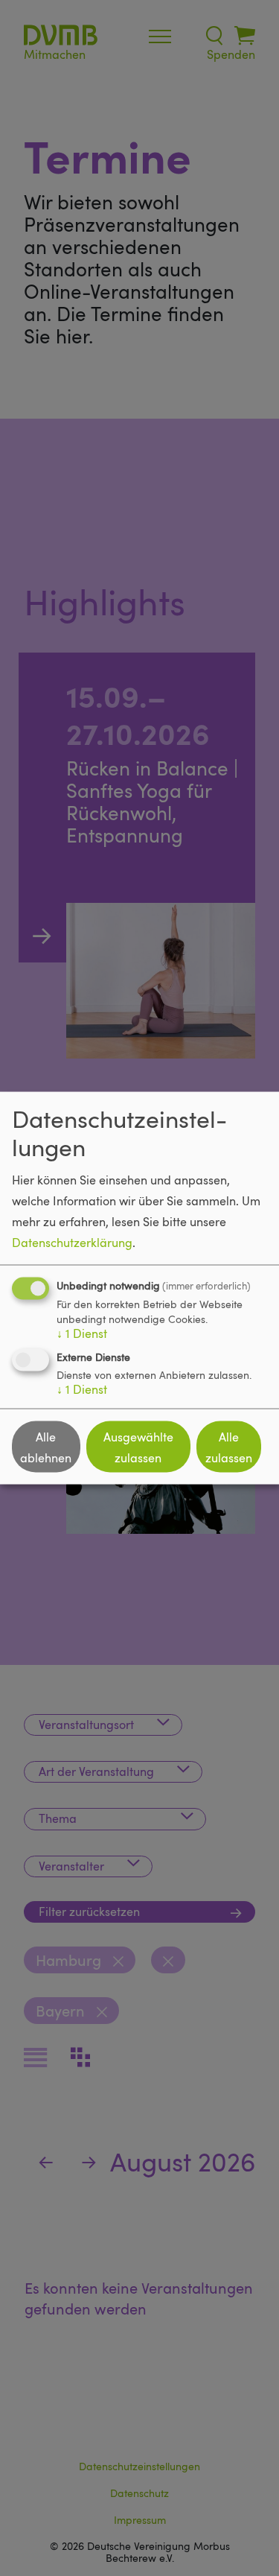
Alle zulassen (229, 1447)
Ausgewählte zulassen (138, 1447)
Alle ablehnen (46, 1447)
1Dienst (82, 1333)
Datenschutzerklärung (72, 1243)
